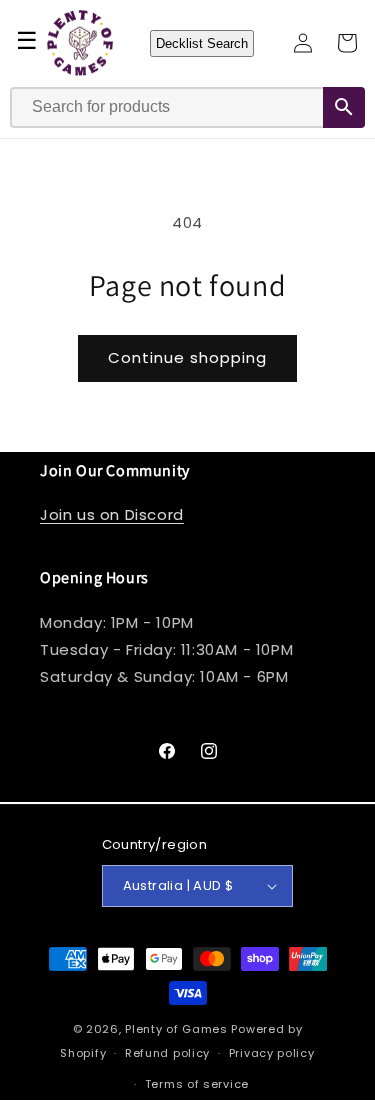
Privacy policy (272, 1053)
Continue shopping (187, 357)
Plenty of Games (176, 1029)
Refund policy (167, 1053)
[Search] (344, 107)
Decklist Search (202, 43)
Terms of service (197, 1084)
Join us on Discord (112, 514)
